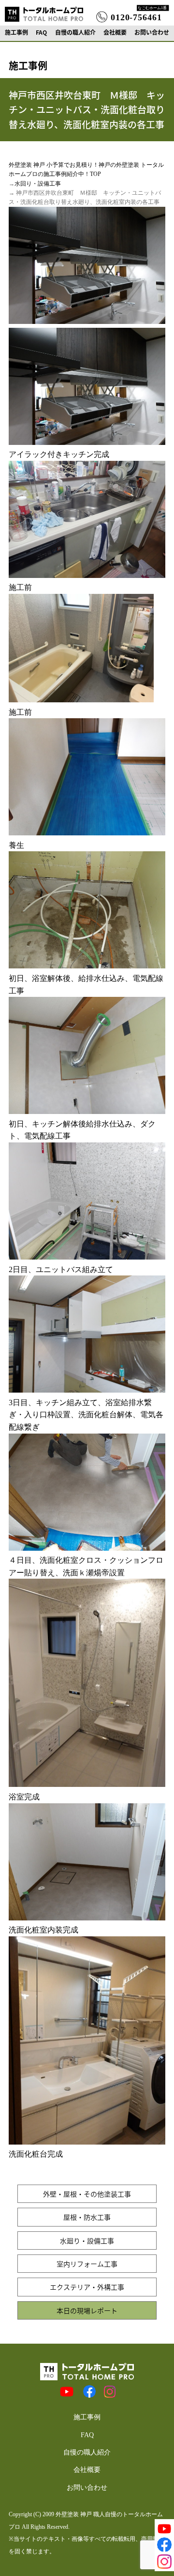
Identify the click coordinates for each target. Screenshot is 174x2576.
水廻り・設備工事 (87, 2241)
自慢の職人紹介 (75, 32)
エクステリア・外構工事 (87, 2287)
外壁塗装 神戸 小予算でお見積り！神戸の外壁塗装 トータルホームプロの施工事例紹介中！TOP (86, 169)
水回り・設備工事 (38, 184)
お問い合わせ (152, 32)
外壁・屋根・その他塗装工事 (87, 2194)
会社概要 (115, 32)
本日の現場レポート (87, 2310)
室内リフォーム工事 (87, 2264)
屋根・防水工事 (87, 2217)
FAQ (41, 32)
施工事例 (16, 32)
